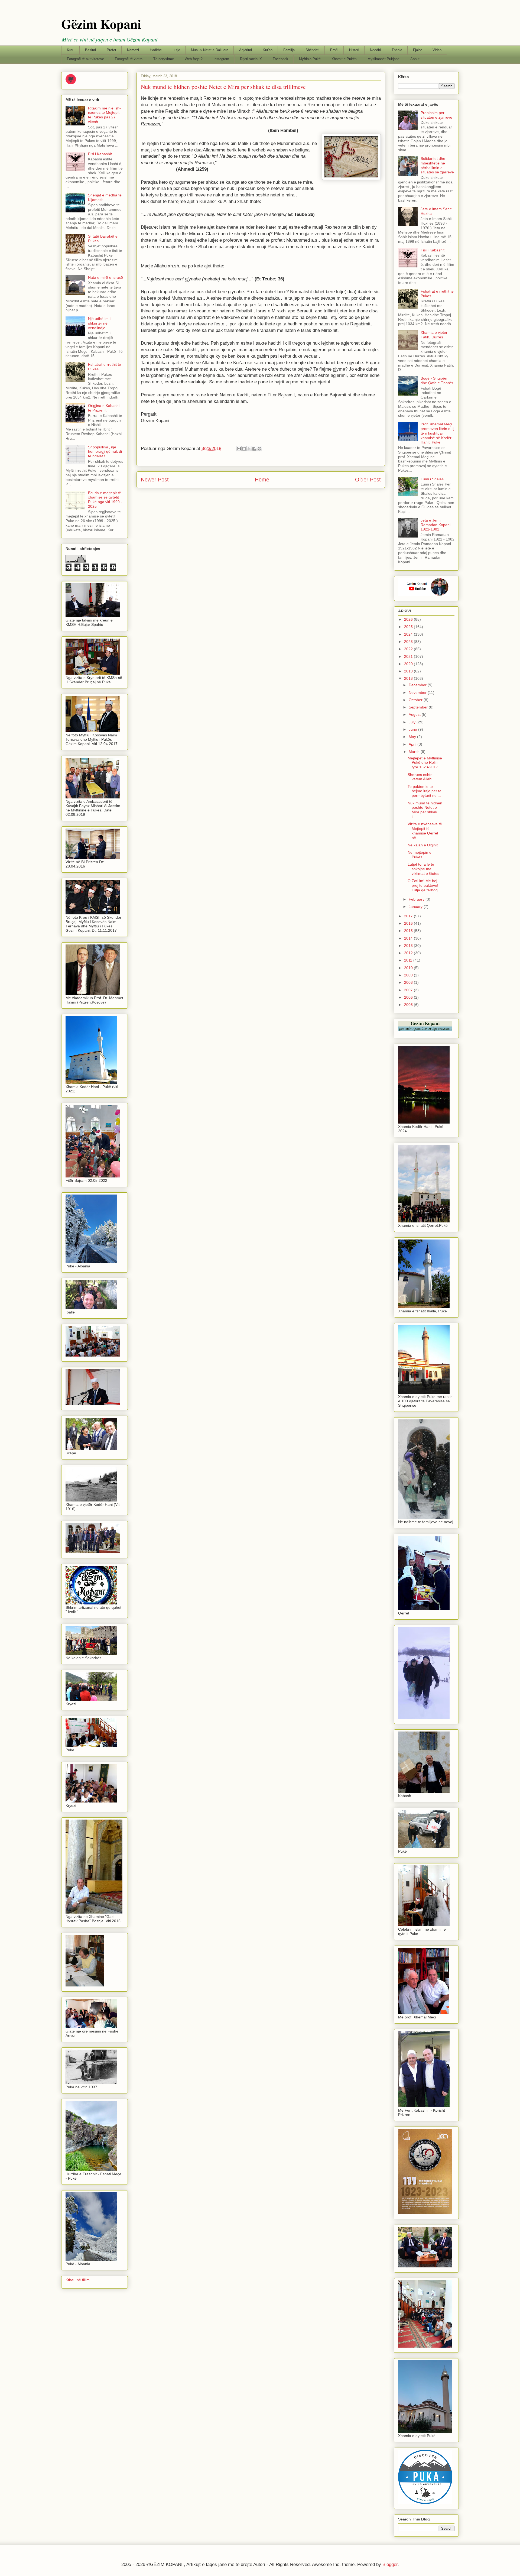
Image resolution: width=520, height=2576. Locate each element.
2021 (409, 656)
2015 (409, 931)
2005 (409, 1005)
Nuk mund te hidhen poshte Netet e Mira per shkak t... (425, 810)
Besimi (90, 50)
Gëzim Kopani (101, 24)
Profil (334, 50)
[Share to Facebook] (254, 449)
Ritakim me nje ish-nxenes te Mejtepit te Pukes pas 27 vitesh (104, 115)
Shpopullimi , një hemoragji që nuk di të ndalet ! (105, 452)
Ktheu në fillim (78, 2280)
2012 (409, 953)
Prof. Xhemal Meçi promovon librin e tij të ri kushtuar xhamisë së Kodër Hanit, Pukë (437, 433)
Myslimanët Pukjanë (383, 59)
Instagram (221, 59)
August (415, 714)
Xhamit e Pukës (344, 59)
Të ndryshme (164, 59)
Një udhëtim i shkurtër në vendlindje (99, 323)
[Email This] (239, 449)
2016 (409, 923)
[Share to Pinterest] (259, 449)
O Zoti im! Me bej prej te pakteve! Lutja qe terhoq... (424, 885)
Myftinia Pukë (310, 59)
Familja (289, 50)
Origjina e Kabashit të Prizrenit (104, 408)
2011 (409, 960)
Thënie (397, 50)
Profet (111, 50)
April (413, 744)
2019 (409, 671)
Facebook (280, 59)
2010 (409, 968)
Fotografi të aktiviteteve (85, 59)
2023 (409, 642)
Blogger (390, 2564)
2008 (409, 982)
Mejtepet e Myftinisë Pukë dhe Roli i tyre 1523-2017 (425, 763)
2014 (409, 938)
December (418, 685)
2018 (409, 678)
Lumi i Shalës (432, 479)
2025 (409, 627)
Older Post (368, 480)
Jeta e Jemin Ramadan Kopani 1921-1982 (435, 525)
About (415, 59)
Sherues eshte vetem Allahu (421, 777)
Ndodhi (375, 50)
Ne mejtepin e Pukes (420, 855)
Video (437, 50)
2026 (409, 619)
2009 (409, 975)
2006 (409, 997)
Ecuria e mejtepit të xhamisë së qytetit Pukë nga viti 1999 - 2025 (105, 500)
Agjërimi (246, 50)
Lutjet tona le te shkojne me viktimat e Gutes (423, 869)
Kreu (71, 50)
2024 (409, 634)
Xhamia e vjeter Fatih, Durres (434, 335)
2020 (409, 664)
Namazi (133, 50)
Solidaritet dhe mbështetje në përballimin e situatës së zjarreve (437, 165)
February (417, 899)
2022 (409, 649)
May (413, 737)
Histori (354, 50)
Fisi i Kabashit (100, 154)
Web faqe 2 (194, 59)
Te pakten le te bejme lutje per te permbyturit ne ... (425, 791)
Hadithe (156, 50)
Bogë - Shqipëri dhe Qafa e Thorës (437, 381)
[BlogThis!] (244, 449)
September (419, 707)
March (415, 752)
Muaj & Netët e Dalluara (210, 50)
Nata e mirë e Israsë (105, 277)
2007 (409, 990)
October (416, 700)
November (418, 692)
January (416, 907)
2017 (409, 916)
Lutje (176, 50)
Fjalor (417, 50)
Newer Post (155, 480)
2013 (409, 946)
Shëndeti (312, 50)
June (413, 729)
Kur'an (268, 50)
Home (262, 480)
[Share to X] (249, 449)
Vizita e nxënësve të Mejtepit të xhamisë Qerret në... (425, 831)
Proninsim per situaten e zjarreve (436, 115)
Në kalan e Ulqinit (423, 845)
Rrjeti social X (251, 59)
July (413, 722)
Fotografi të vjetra (129, 59)
